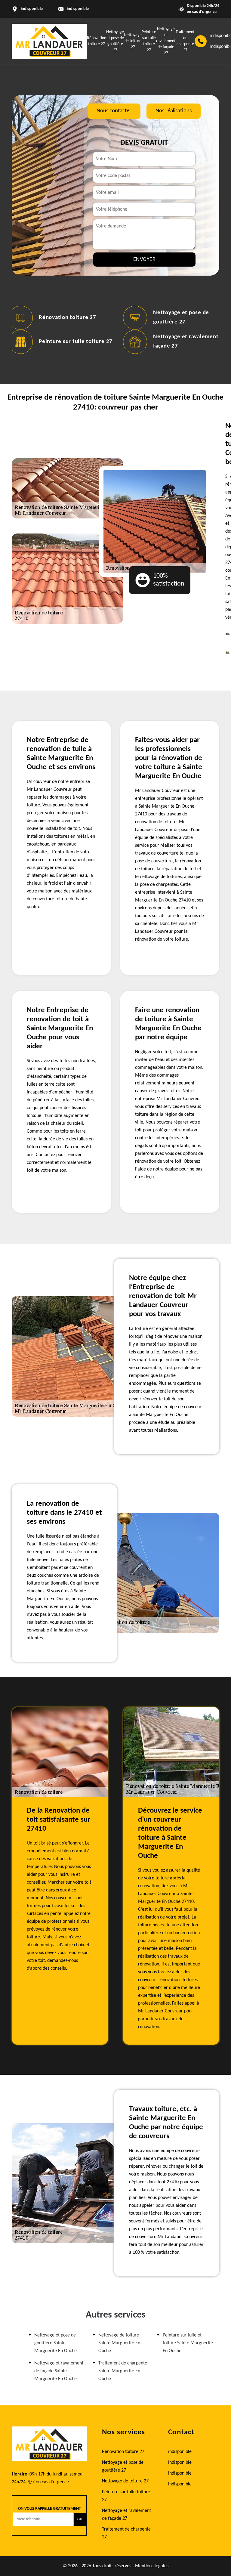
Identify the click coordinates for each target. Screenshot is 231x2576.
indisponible (78, 9)
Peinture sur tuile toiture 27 (76, 342)
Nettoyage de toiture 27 (133, 41)
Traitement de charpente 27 (126, 2533)
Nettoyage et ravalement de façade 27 (166, 41)
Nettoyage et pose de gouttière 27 (123, 2466)
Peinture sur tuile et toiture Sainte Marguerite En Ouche (188, 2343)
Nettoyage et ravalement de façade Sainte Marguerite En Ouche (59, 2371)
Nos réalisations (174, 111)
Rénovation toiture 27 (68, 318)
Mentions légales (152, 2566)
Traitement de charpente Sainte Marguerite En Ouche (123, 2371)
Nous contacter (114, 111)
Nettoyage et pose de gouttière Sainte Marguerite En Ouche (55, 2343)
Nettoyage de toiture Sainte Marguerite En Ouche (119, 2343)
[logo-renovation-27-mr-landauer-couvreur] (49, 41)
